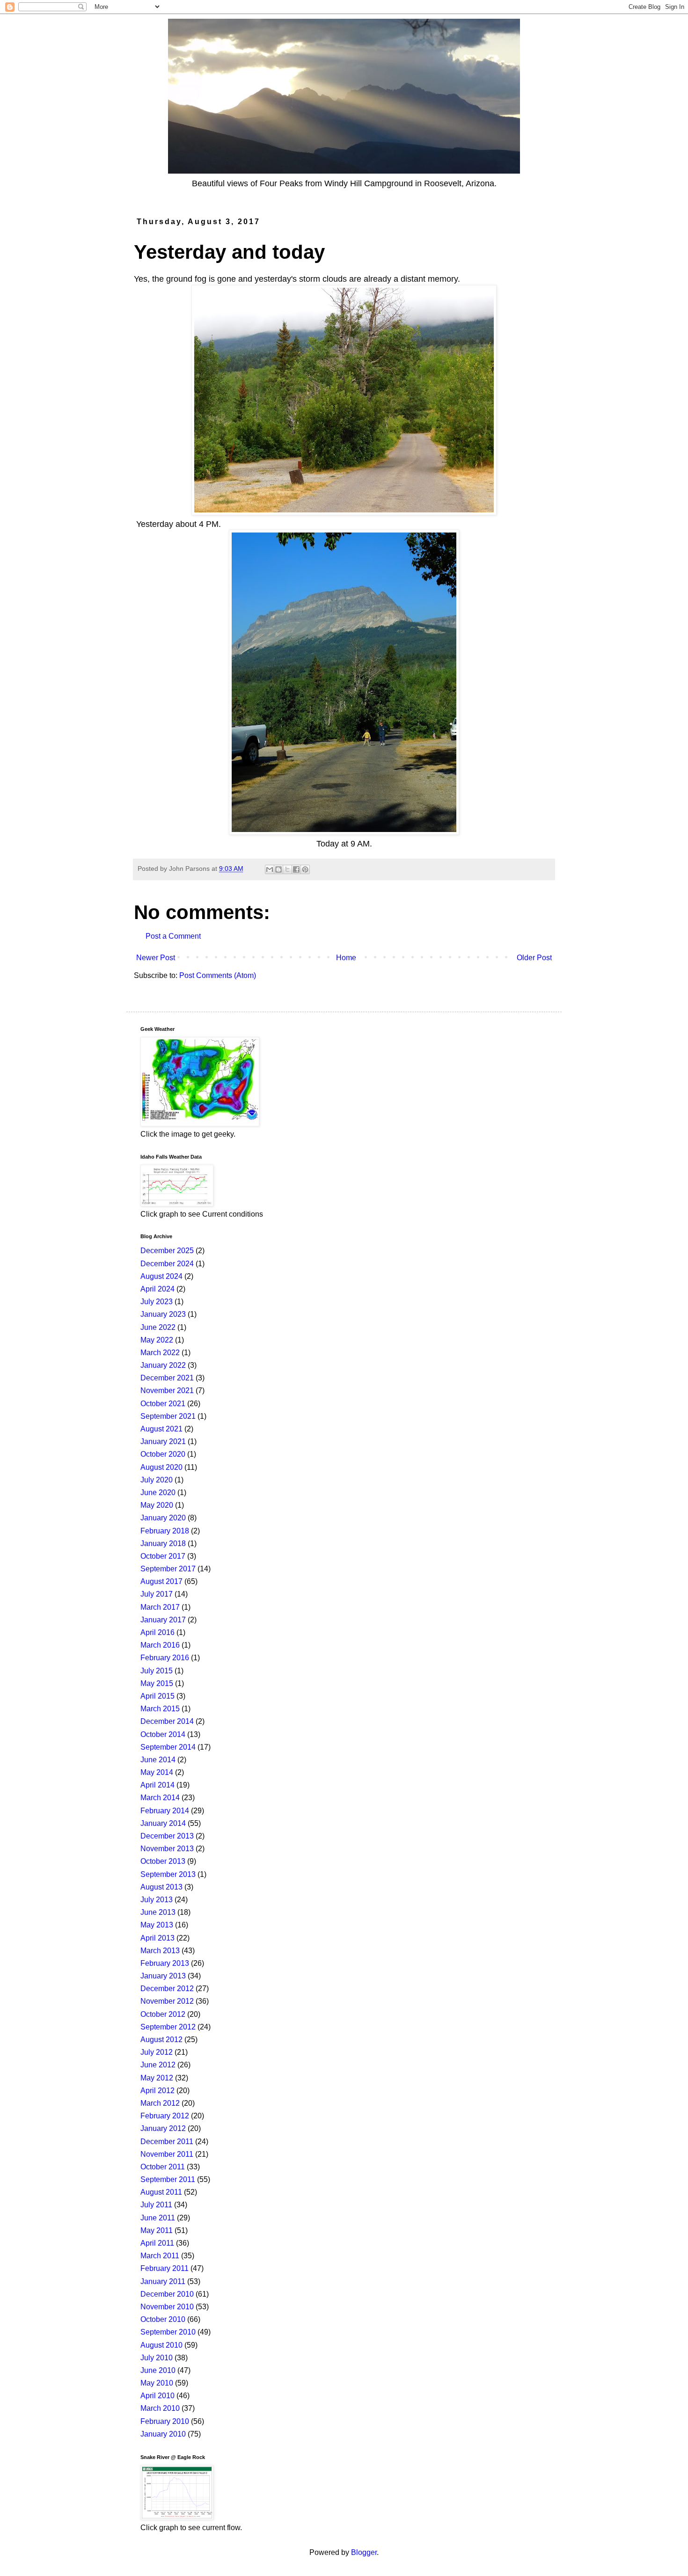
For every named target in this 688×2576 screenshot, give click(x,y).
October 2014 (163, 1734)
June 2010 (158, 2370)
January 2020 (163, 1518)
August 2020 (161, 1467)
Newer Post (156, 958)
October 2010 (163, 2319)
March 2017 (160, 1607)
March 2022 (160, 1353)
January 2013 (163, 1976)
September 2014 (168, 1747)
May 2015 (157, 1683)
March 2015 (160, 1709)
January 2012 (163, 2128)
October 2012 (163, 2014)
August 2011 (161, 2192)
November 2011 (167, 2154)
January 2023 (163, 1314)
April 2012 (157, 2091)
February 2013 (165, 1963)
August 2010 (161, 2345)
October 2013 (163, 1861)
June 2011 (158, 2218)
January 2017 (163, 1620)
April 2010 (157, 2396)
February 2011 (165, 2268)
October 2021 (163, 1404)
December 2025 (167, 1251)
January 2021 (163, 1441)
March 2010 (160, 2408)
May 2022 (157, 1340)
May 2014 (157, 1772)
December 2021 (167, 1378)
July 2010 (157, 2358)
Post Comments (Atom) (218, 975)
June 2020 (158, 1492)
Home (346, 958)
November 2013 (167, 1849)
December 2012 (167, 1989)
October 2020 (163, 1454)
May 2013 (157, 1925)
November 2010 (167, 2307)
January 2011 (163, 2281)
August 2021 (161, 1429)
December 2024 (167, 1264)
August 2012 (161, 2040)
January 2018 (163, 1543)
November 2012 (167, 2001)
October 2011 (163, 2167)
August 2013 (161, 1887)
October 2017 (163, 1556)
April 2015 (157, 1696)
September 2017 (168, 1569)
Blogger (364, 2552)
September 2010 (168, 2332)
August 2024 (161, 1276)
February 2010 (165, 2421)
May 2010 (157, 2383)
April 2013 (157, 1938)
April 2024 (157, 1289)
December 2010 (167, 2294)
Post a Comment (173, 936)
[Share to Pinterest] (305, 869)
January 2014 (163, 1823)
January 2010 (163, 2434)
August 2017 (161, 1581)
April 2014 (157, 1785)
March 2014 (160, 1798)
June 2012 (158, 2065)
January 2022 (163, 1365)
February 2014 (165, 1811)
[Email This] (270, 869)
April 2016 (157, 1632)
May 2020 (157, 1505)
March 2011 (160, 2256)
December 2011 (167, 2142)
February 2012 (165, 2116)
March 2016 (160, 1645)
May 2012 (157, 2078)
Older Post (534, 958)
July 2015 (157, 1671)
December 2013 (167, 1836)
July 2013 (157, 1900)
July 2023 (157, 1302)
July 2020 (157, 1480)
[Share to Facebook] (296, 869)
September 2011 (168, 2179)
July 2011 (156, 2205)
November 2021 (167, 1390)
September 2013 (168, 1874)
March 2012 (160, 2103)
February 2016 (165, 1658)
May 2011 (157, 2230)
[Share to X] (287, 869)
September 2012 (168, 2027)
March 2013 (160, 1951)
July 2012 (157, 2052)
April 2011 (157, 2243)
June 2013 (158, 1912)
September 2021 (168, 1416)
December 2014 (167, 1721)
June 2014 (158, 1760)
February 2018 (165, 1531)
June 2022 (158, 1327)
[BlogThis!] (278, 869)
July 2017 (157, 1594)
